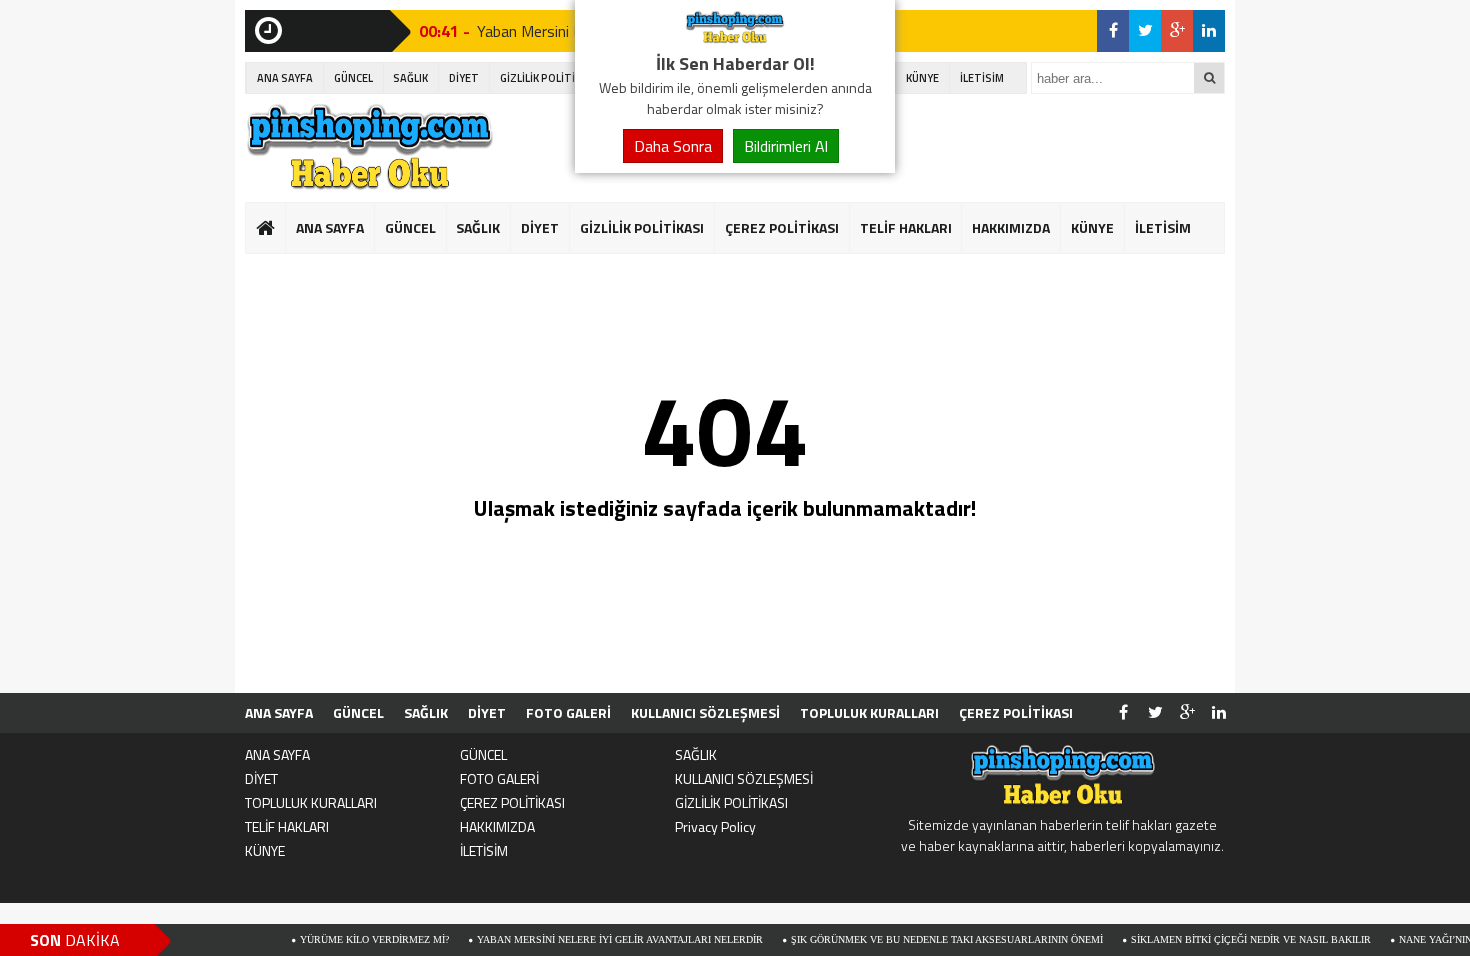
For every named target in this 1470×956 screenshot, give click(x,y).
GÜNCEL (353, 78)
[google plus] (1177, 31)
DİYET (464, 78)
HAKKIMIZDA (1011, 227)
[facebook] (1113, 31)
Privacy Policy (715, 826)
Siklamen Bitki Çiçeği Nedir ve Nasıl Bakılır (1231, 939)
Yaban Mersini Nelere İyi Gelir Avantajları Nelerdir (600, 939)
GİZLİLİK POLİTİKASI (549, 78)
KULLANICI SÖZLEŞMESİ (705, 712)
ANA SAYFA (285, 78)
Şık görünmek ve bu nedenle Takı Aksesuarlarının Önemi (927, 939)
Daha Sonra (673, 146)
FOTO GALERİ (568, 712)
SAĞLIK (410, 78)
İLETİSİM (982, 78)
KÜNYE (922, 78)
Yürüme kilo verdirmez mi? (354, 939)
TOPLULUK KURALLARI (869, 712)
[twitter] (1145, 31)
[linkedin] (1209, 31)
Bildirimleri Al (786, 146)
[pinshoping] (735, 38)
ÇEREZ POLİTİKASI (782, 227)
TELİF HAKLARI (906, 227)
